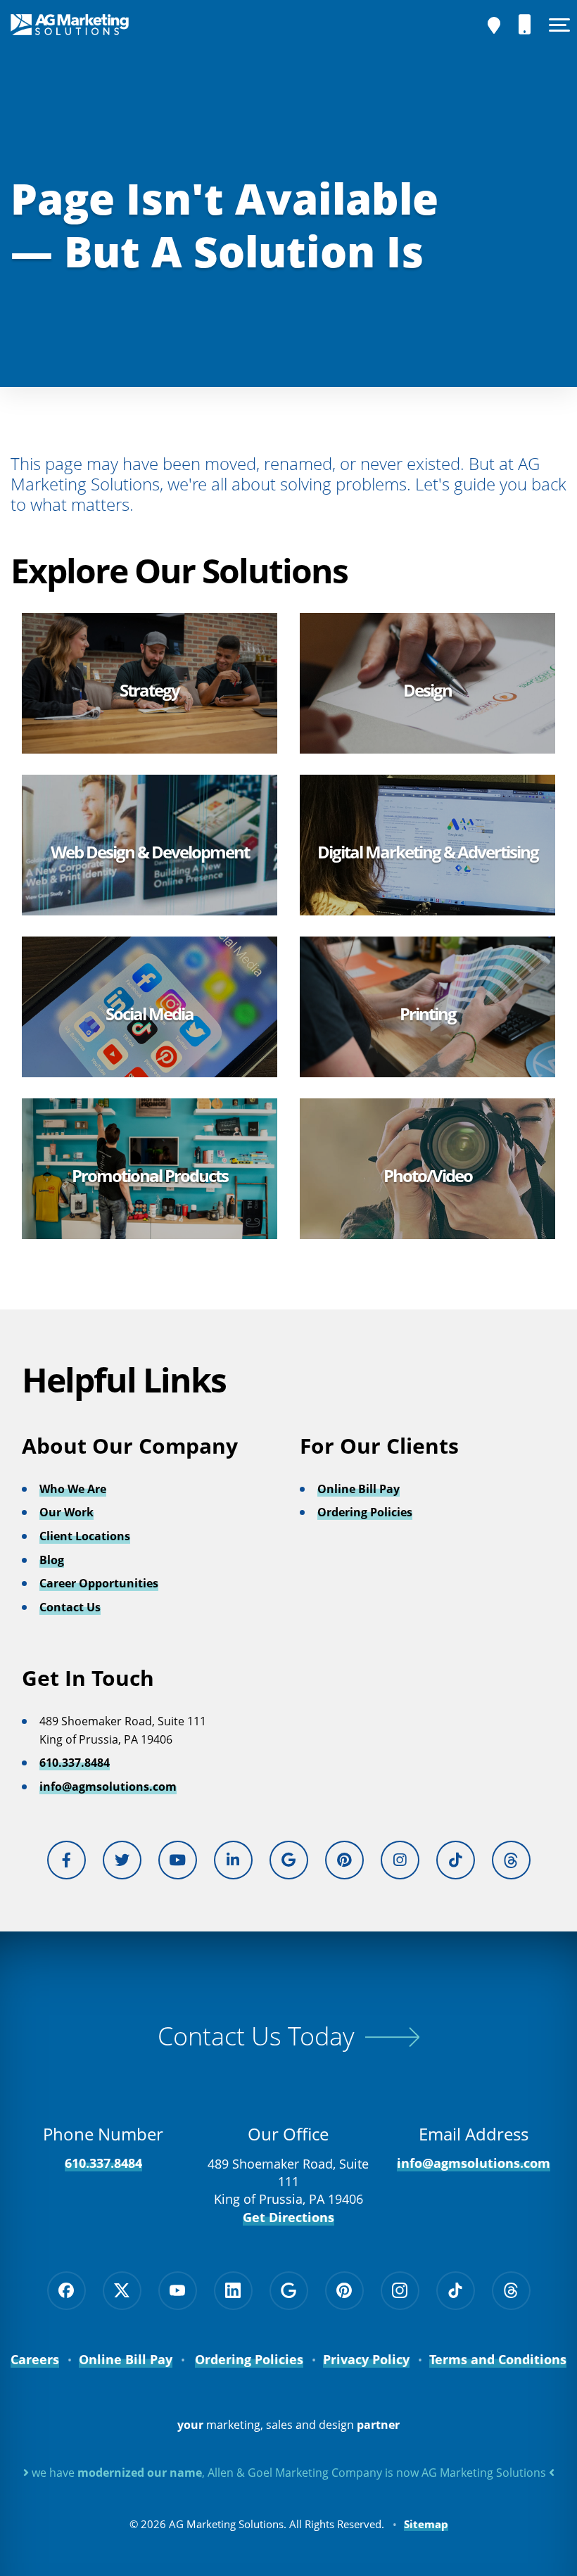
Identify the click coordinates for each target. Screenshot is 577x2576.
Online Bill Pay (359, 1489)
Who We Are (73, 1489)
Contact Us (70, 1607)
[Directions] (494, 25)
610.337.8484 (75, 1763)
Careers (35, 2359)
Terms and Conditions (498, 2359)
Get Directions (288, 2217)
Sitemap (426, 2524)
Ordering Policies (365, 1512)
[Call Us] (525, 25)
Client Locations (85, 1536)
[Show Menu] (559, 25)
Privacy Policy (366, 2359)
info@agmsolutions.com (108, 1787)
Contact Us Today (256, 2036)
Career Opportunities (99, 1583)
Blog (52, 1560)
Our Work (66, 1512)
